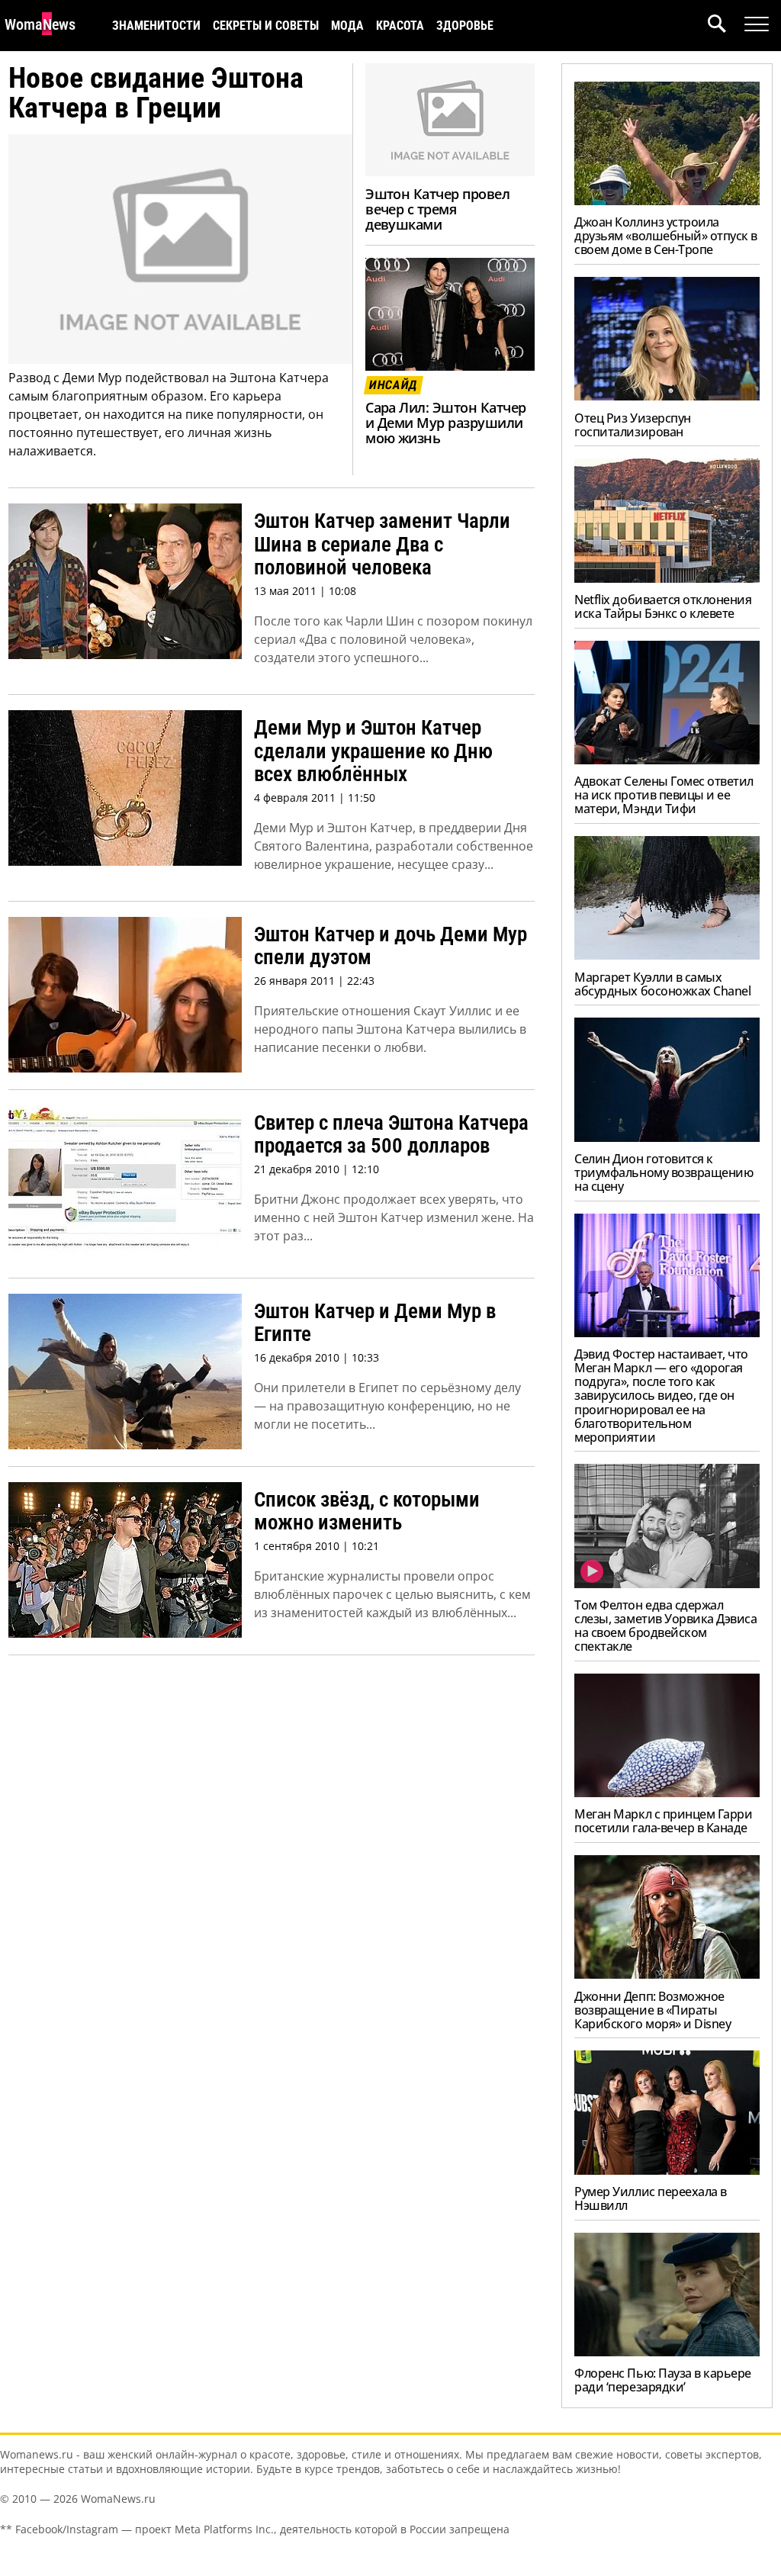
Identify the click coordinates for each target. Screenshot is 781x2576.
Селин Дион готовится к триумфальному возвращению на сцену (664, 1172)
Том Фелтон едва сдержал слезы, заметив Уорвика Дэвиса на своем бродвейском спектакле (665, 1626)
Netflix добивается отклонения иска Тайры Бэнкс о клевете (663, 606)
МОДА (347, 26)
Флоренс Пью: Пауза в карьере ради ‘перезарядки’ (663, 2380)
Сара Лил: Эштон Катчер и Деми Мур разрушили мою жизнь (445, 423)
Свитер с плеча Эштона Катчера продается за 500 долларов (391, 1135)
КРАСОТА (400, 26)
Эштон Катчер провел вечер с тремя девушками (437, 209)
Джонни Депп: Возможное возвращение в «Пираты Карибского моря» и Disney (652, 2010)
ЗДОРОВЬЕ (465, 26)
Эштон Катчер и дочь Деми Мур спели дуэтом (390, 946)
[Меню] (757, 24)
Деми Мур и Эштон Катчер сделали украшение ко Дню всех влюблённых (373, 751)
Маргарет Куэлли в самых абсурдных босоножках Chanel (662, 984)
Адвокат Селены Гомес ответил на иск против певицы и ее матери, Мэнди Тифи (664, 795)
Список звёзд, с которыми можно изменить (367, 1512)
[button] (726, 26)
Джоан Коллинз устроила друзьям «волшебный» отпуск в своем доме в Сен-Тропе (666, 236)
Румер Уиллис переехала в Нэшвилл (650, 2198)
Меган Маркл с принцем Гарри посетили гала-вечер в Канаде (663, 1821)
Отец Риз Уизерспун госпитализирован (632, 425)
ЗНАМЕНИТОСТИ (156, 26)
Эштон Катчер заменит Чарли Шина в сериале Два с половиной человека (382, 544)
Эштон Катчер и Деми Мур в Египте (375, 1323)
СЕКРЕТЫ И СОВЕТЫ (266, 26)
